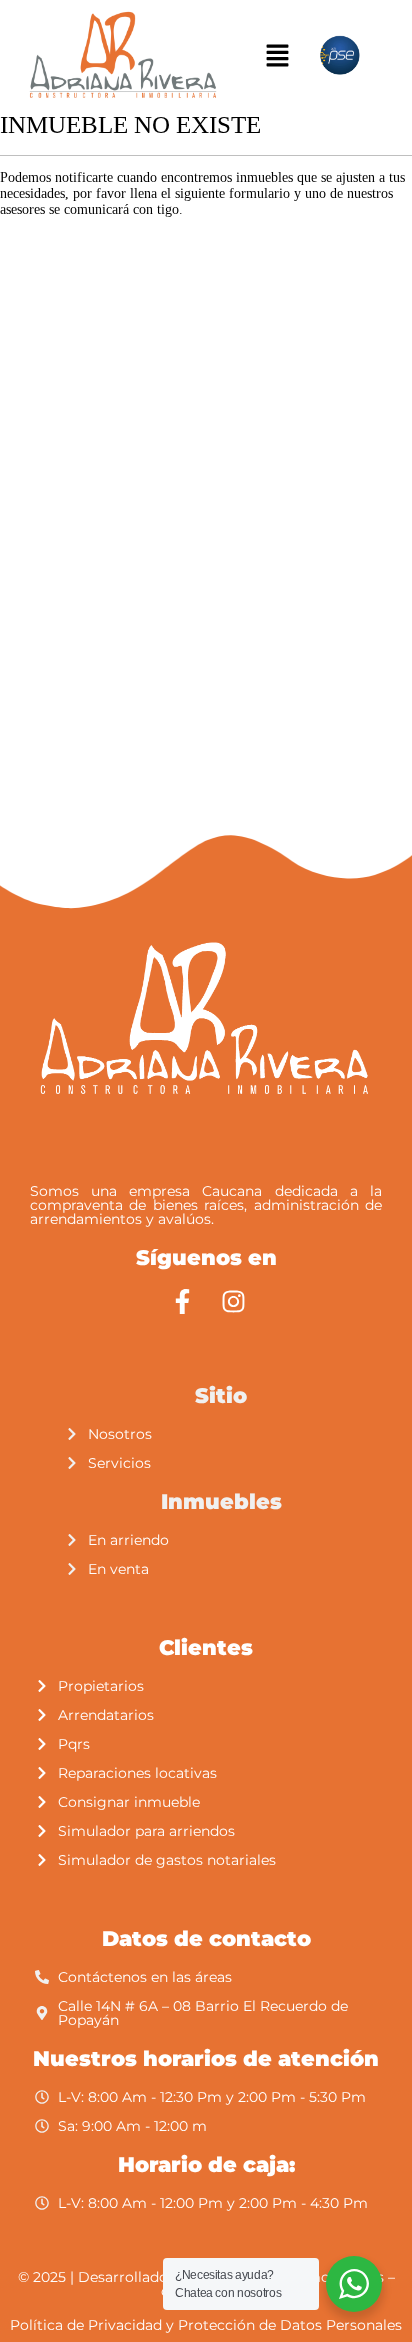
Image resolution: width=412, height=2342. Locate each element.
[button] (277, 55)
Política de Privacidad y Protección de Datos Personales (206, 2325)
